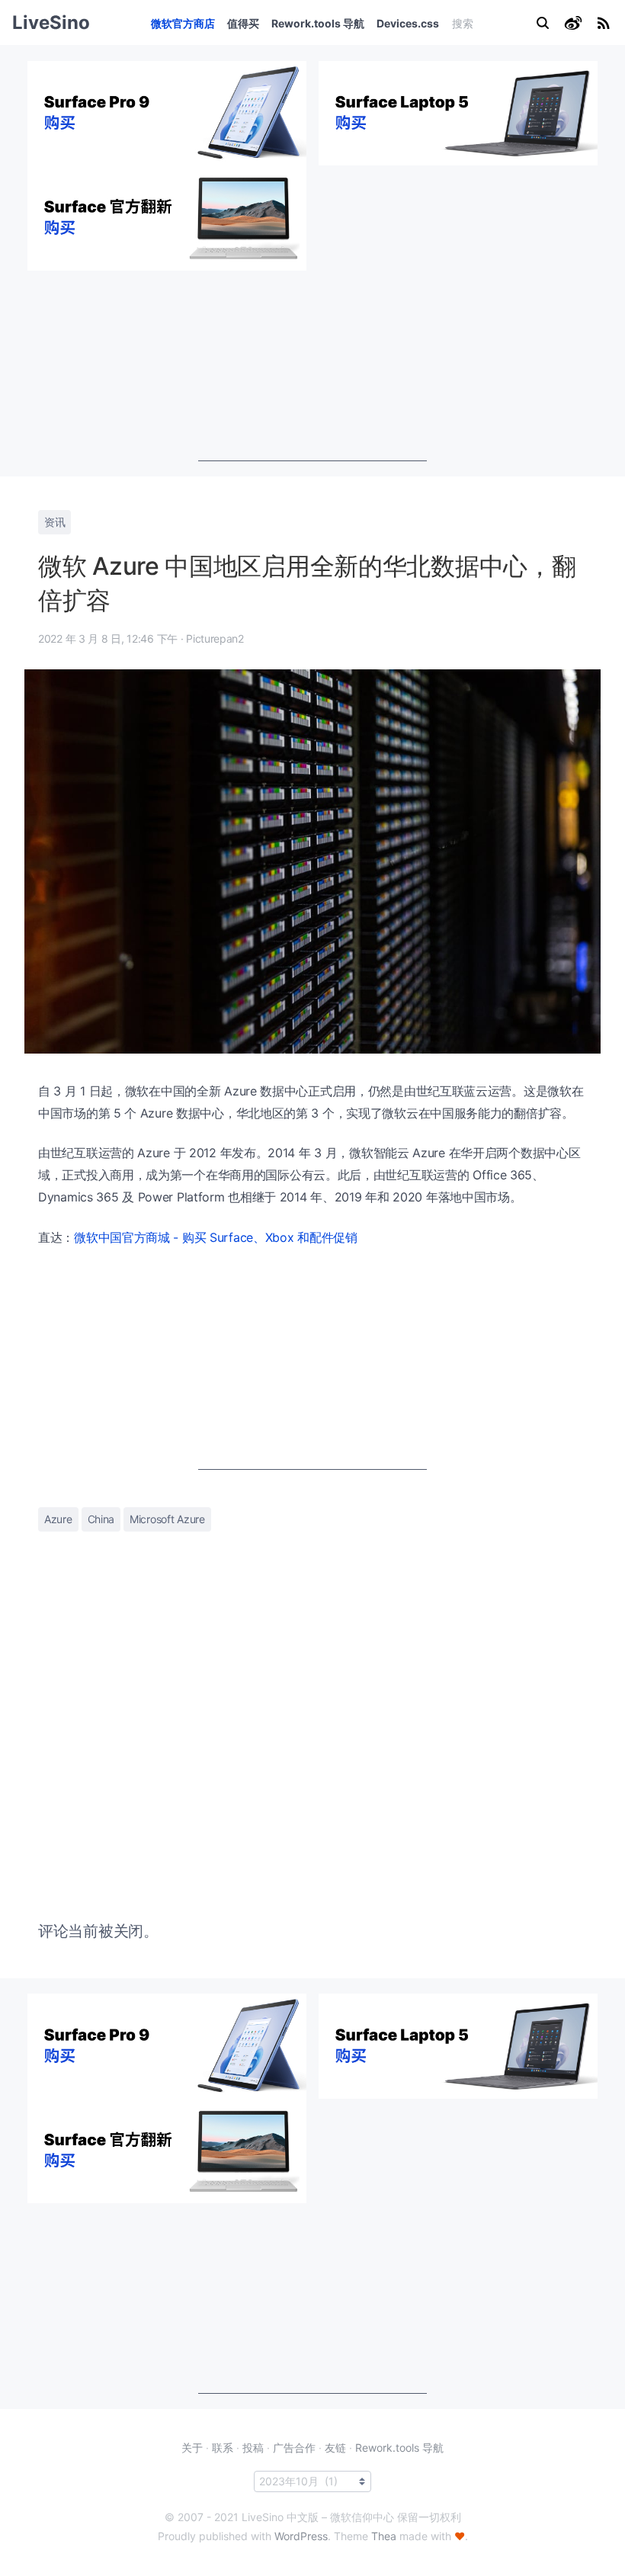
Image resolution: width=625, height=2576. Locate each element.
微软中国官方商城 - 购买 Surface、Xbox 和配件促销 (216, 1237)
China (101, 1519)
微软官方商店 (183, 23)
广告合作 (294, 2448)
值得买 (243, 23)
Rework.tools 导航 (318, 23)
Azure (58, 1519)
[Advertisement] (312, 366)
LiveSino (51, 22)
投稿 (253, 2448)
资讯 (54, 522)
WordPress (301, 2536)
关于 (192, 2448)
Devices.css (408, 23)
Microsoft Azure (167, 1519)
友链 (335, 2448)
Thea (384, 2536)
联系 (223, 2448)
